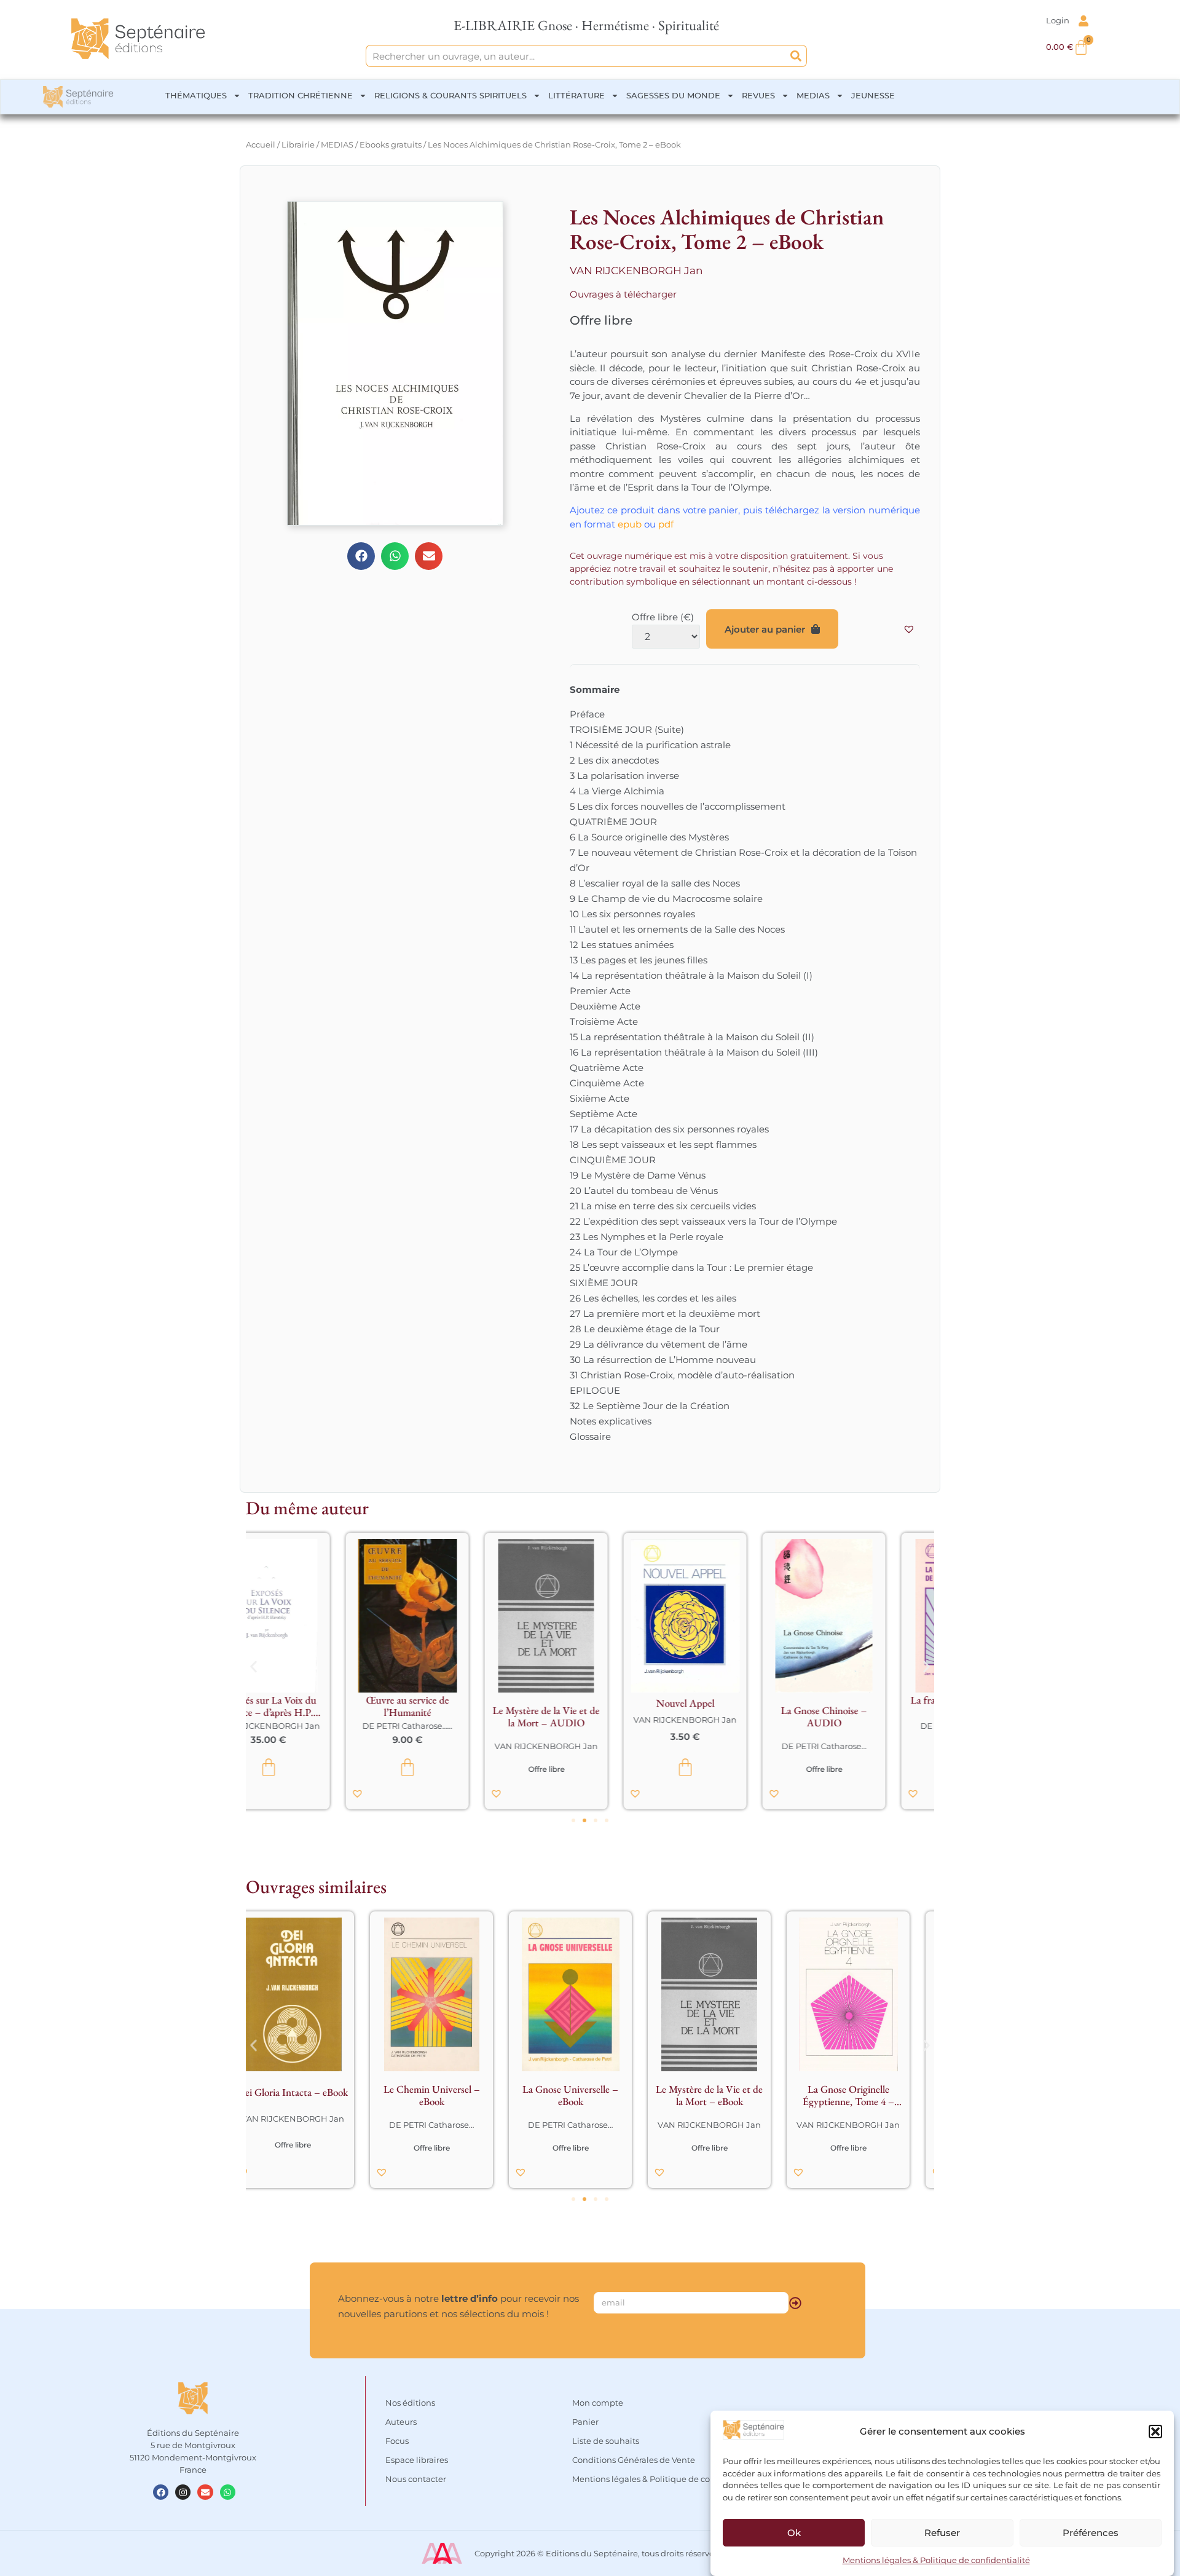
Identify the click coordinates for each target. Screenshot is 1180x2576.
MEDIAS (813, 95)
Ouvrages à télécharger (623, 294)
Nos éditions (410, 2403)
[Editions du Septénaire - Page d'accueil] (138, 39)
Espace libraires (417, 2460)
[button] (1155, 2432)
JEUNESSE (873, 95)
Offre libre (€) (663, 617)
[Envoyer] (795, 2303)
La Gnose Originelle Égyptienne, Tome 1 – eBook (729, 2095)
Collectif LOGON (868, 2125)
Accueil (261, 144)
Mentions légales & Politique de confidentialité (936, 2560)
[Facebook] (161, 2492)
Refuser (942, 2533)
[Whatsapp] (228, 2492)
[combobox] (576, 56)
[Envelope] (205, 2492)
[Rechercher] (796, 56)
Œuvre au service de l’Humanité (313, 1706)
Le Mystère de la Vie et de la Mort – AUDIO (451, 1717)
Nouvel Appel (590, 1703)
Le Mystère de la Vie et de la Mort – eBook (451, 2095)
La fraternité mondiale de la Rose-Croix (868, 1706)
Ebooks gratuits (391, 144)
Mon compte (598, 2403)
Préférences (1091, 2533)
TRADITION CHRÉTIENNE (301, 95)
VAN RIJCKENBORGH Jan (636, 271)
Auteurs (401, 2422)
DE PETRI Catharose (307, 1726)
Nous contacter (416, 2479)
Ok (794, 2533)
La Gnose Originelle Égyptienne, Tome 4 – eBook (590, 2095)
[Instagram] (183, 2492)
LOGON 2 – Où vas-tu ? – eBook (868, 2095)
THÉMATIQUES (196, 95)
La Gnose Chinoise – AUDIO (729, 1717)
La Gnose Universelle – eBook (312, 2095)
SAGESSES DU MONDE (673, 95)
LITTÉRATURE (576, 95)
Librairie (298, 144)
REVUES (758, 95)
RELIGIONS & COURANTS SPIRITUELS (450, 95)
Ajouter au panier (765, 629)
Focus (397, 2441)
